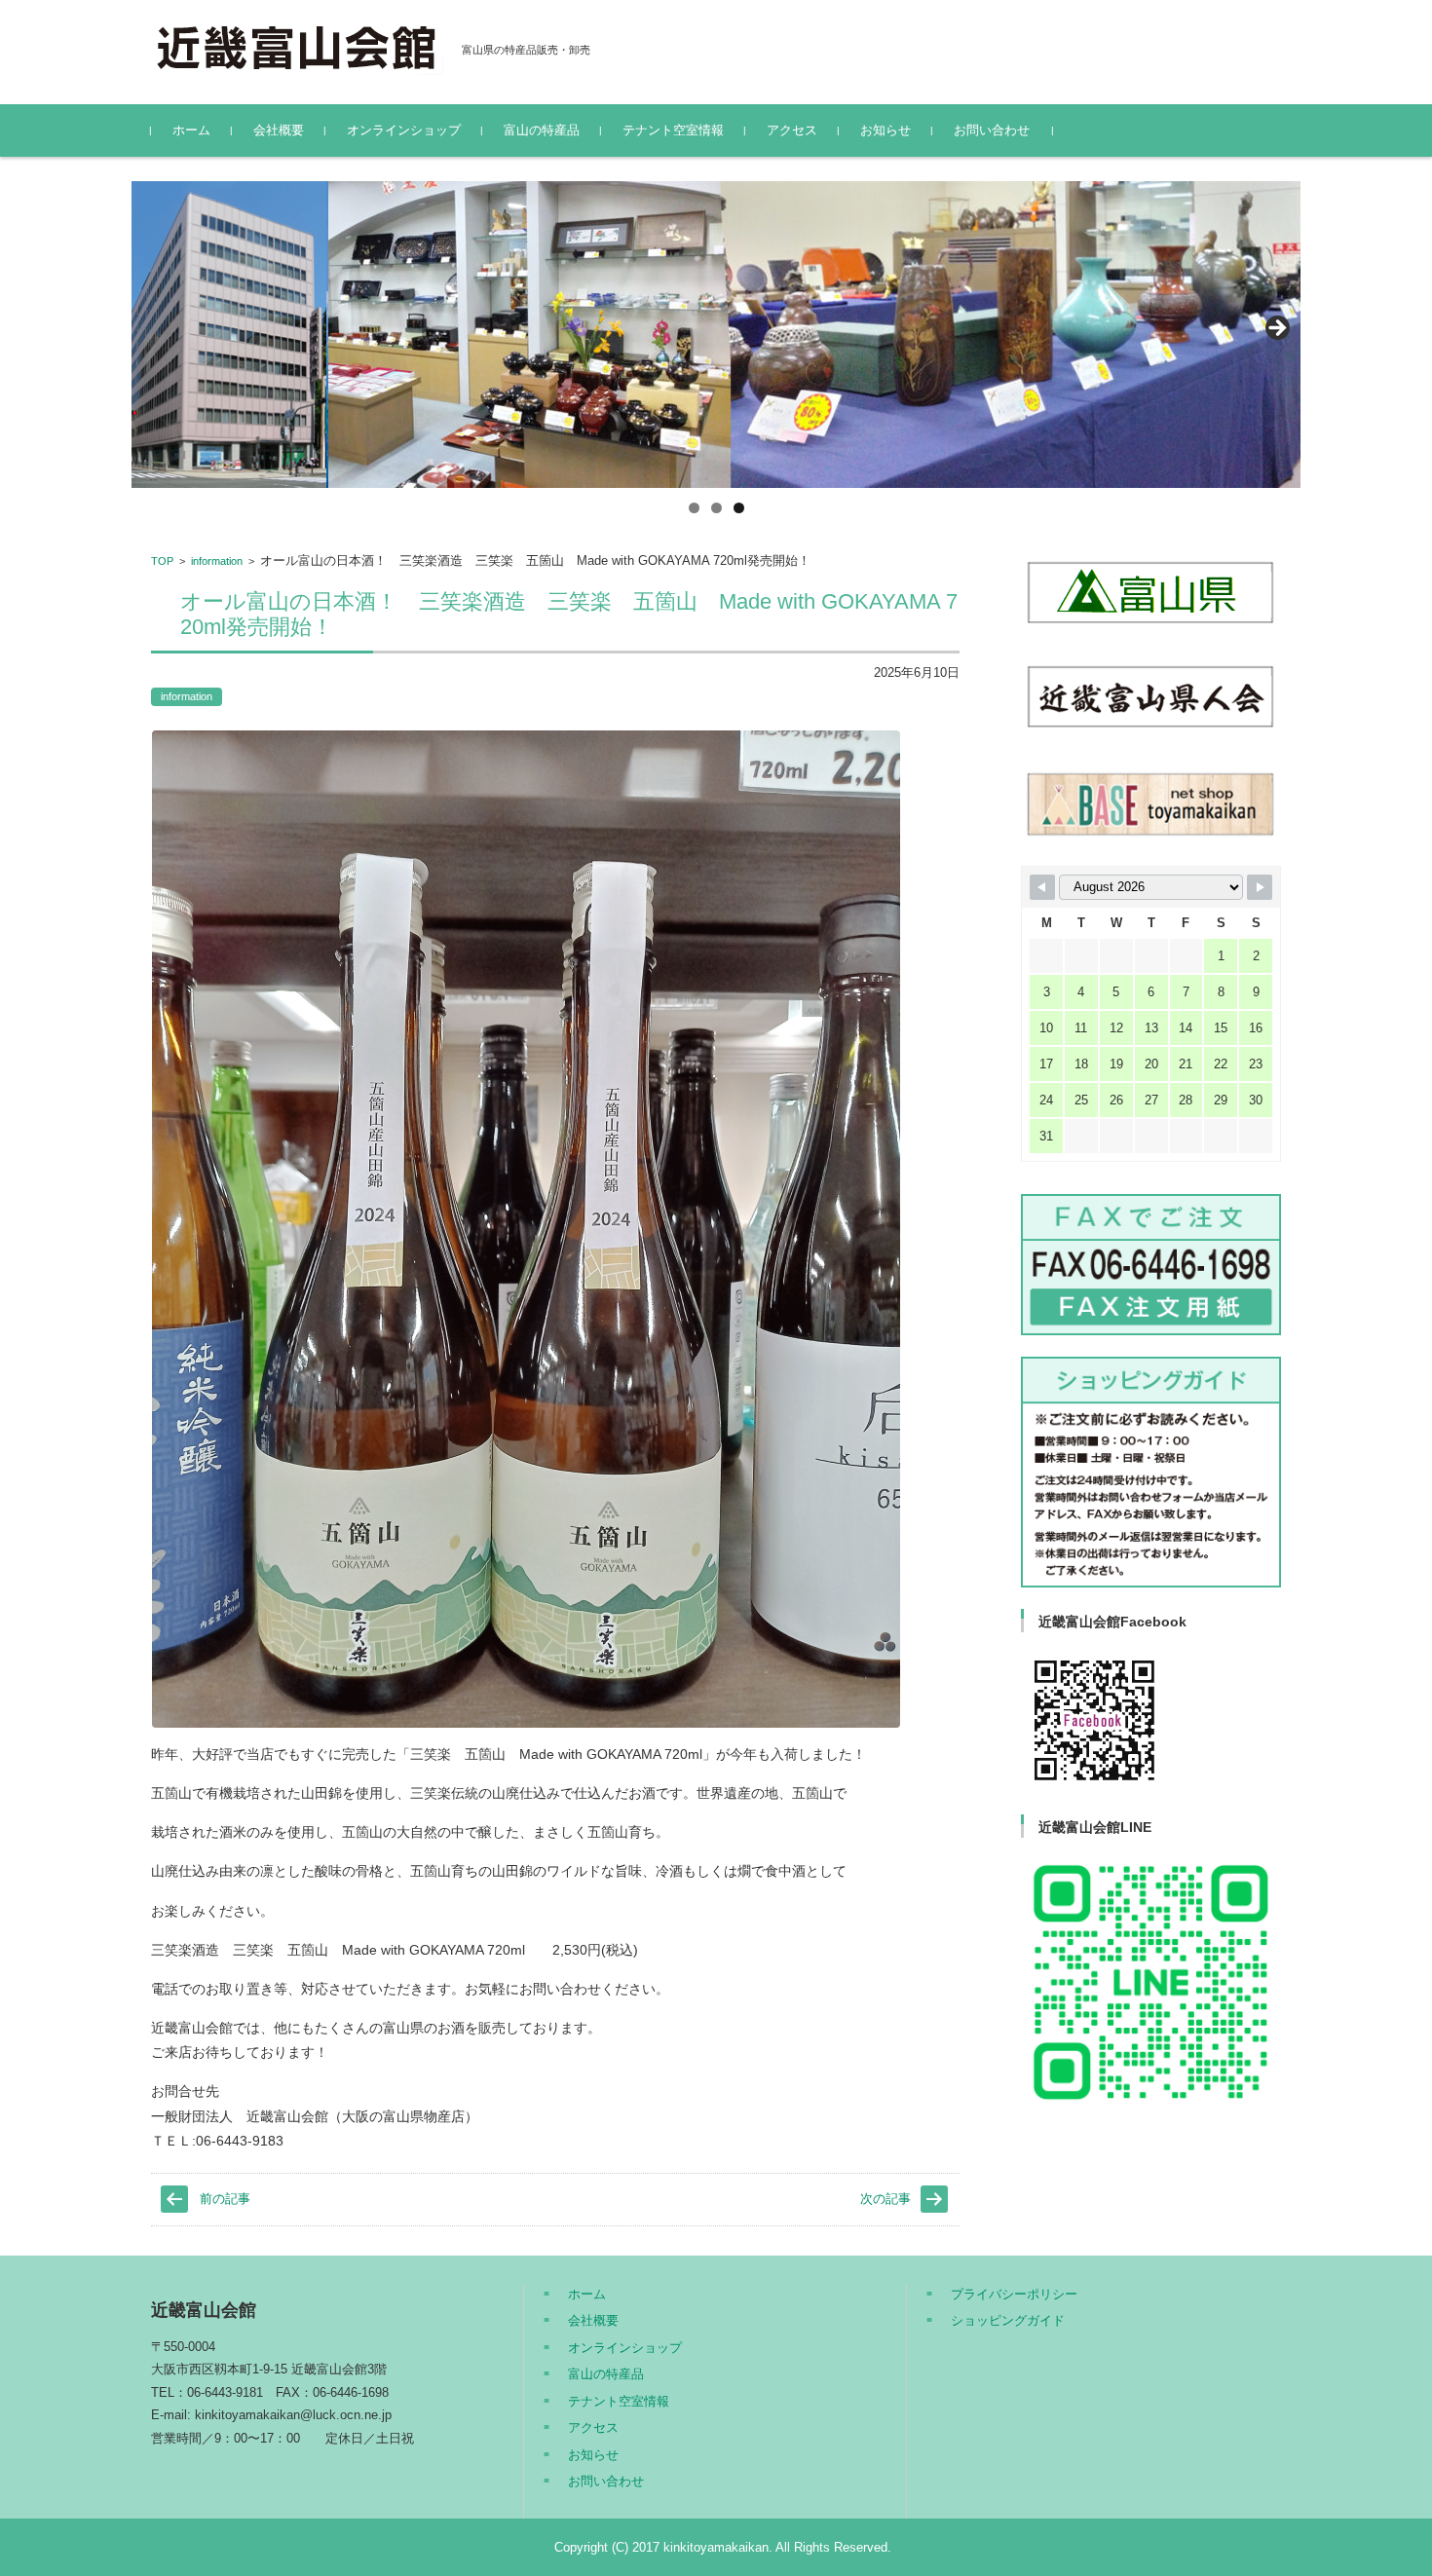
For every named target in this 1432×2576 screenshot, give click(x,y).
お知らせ (886, 130)
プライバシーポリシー (1014, 2294)
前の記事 (225, 2199)
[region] (716, 335)
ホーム (191, 130)
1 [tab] (694, 508)
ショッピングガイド (1008, 2320)
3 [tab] (739, 508)
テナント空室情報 (673, 130)
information (217, 561)
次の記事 (886, 2199)
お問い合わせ (992, 130)
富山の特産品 (542, 130)
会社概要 (279, 130)
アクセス (792, 130)
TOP (162, 561)
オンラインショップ (404, 130)
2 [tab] (716, 508)
